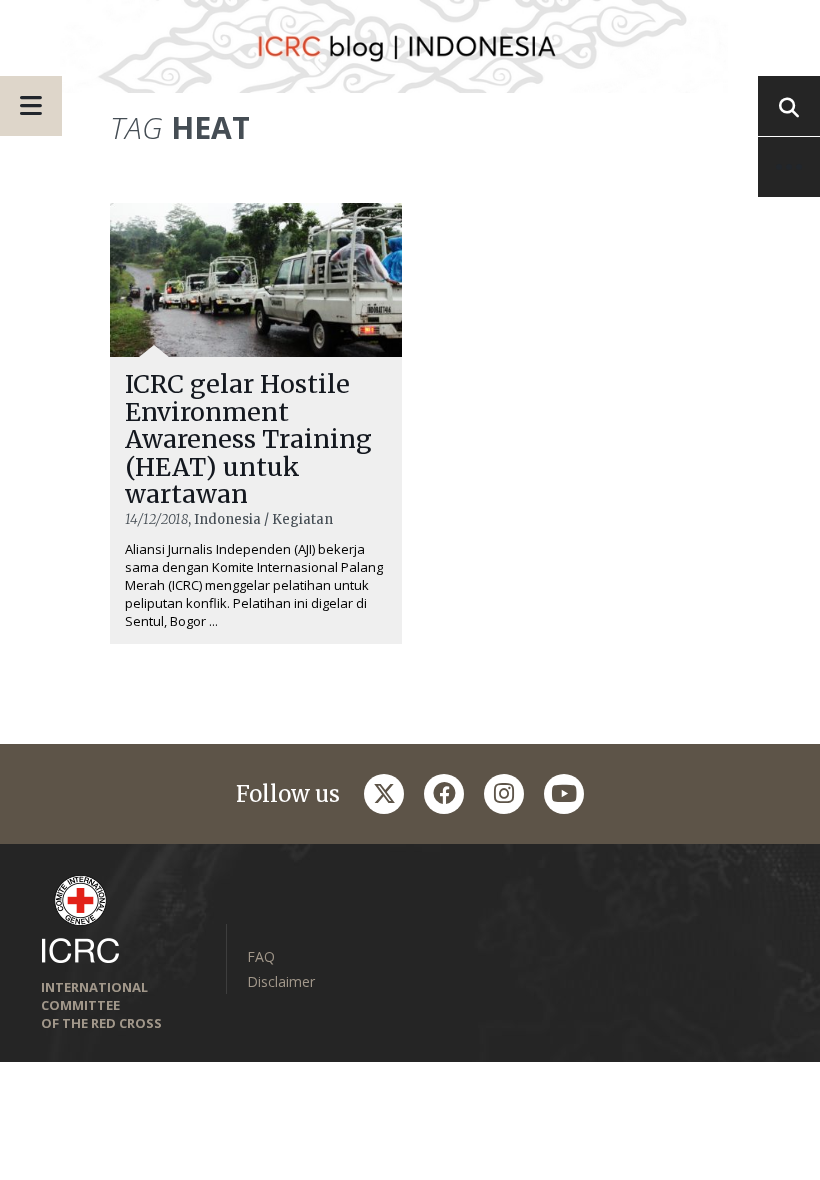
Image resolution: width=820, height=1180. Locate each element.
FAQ (261, 956)
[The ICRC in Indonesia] (410, 46)
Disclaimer (281, 981)
